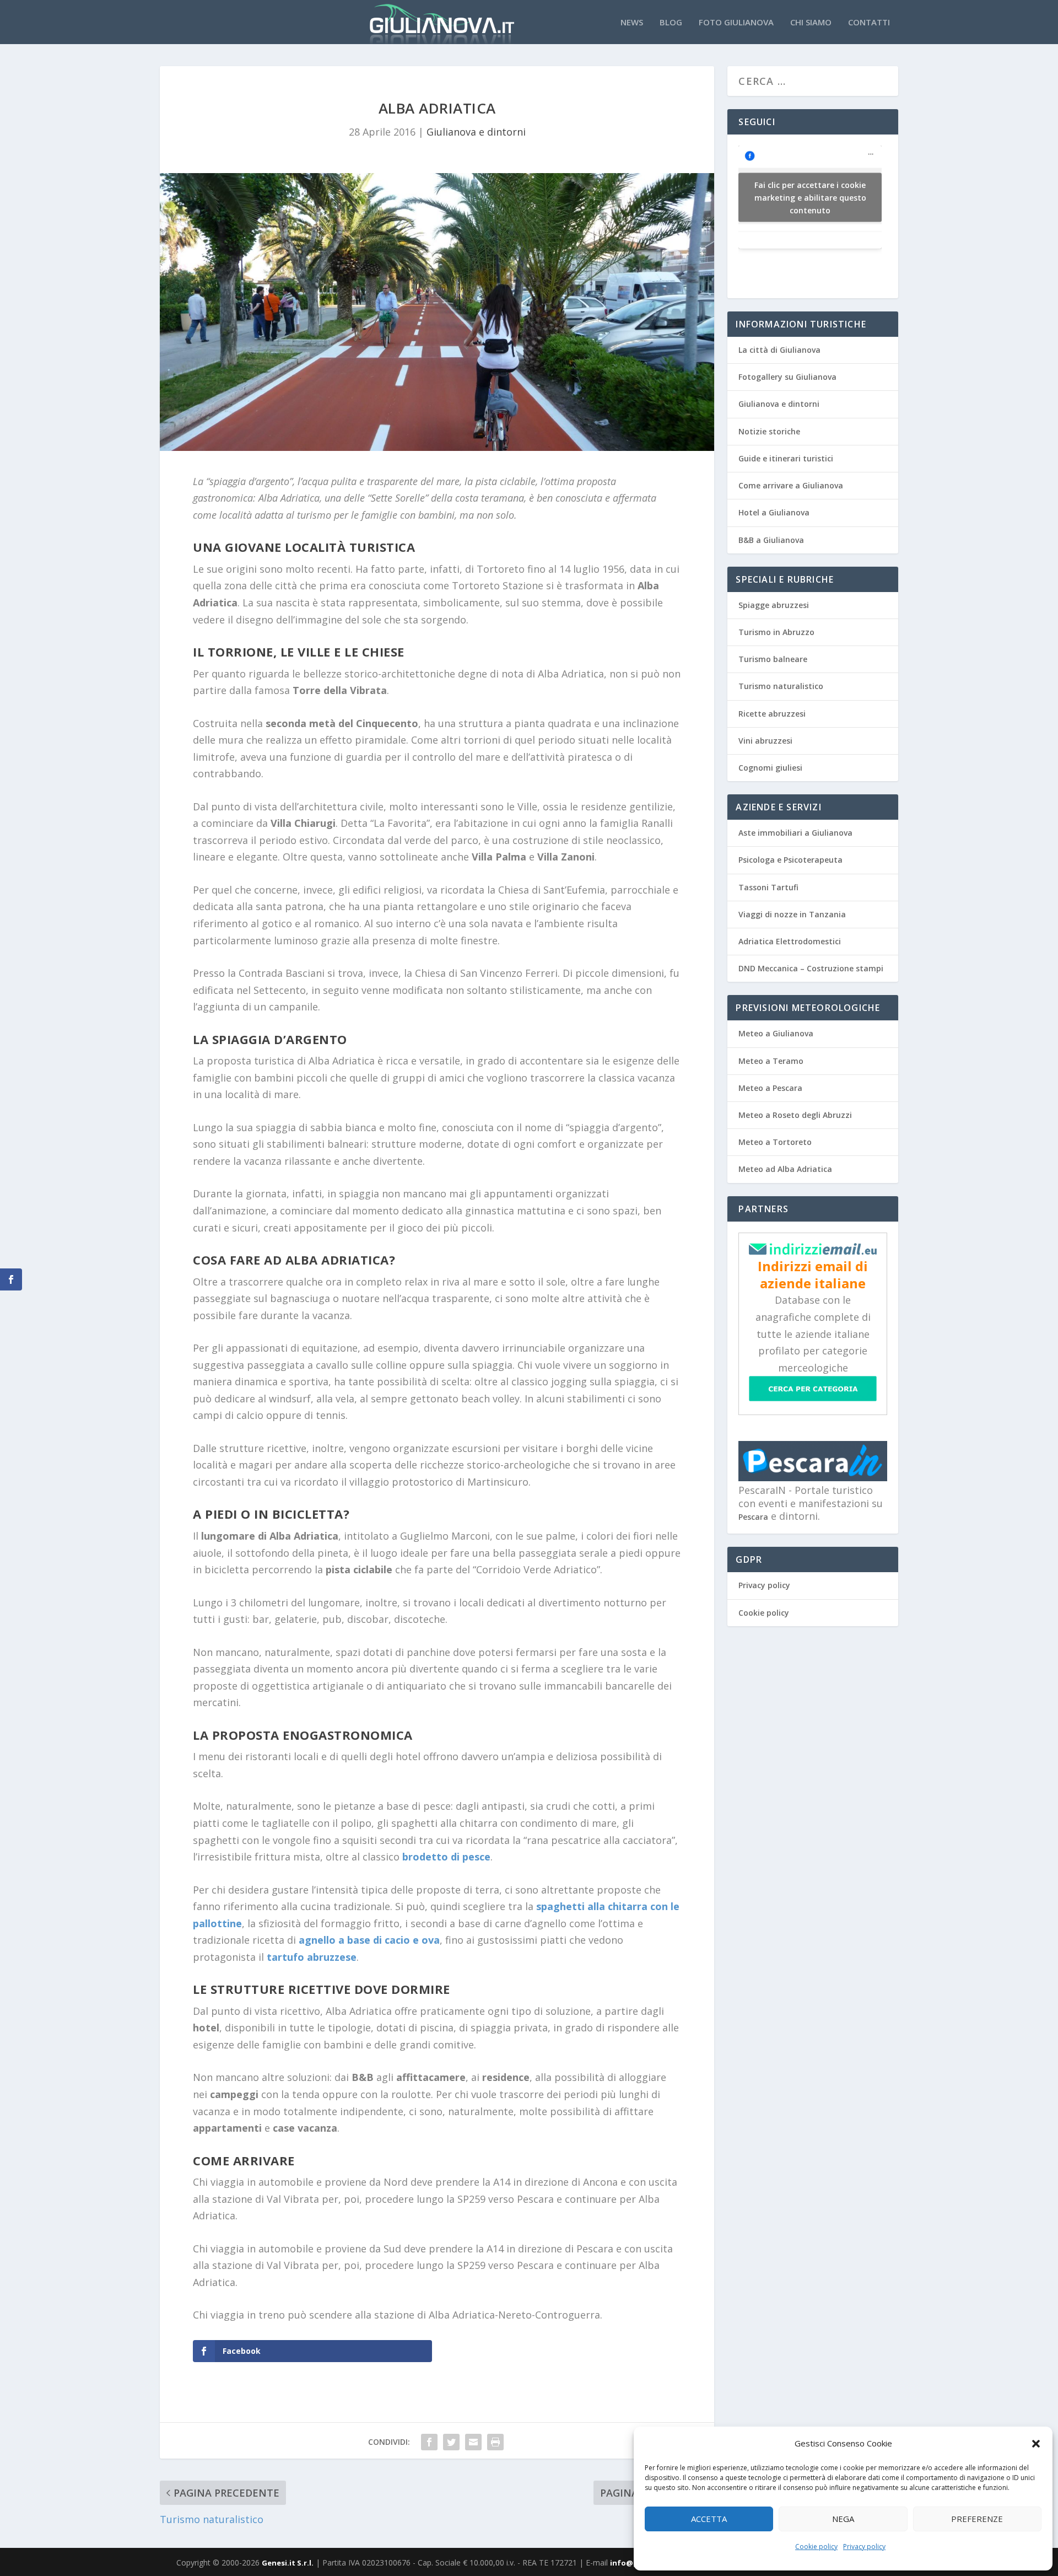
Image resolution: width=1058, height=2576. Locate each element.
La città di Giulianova (779, 350)
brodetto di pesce (446, 1857)
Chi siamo (811, 23)
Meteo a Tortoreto (775, 1142)
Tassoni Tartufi (768, 887)
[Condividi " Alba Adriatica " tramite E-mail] (473, 2442)
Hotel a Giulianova (774, 512)
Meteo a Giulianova (776, 1033)
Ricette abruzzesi (772, 714)
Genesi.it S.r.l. (288, 2563)
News (632, 23)
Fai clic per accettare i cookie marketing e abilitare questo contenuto (810, 197)
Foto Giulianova (736, 23)
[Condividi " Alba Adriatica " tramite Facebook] (429, 2442)
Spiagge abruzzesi (774, 605)
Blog (671, 23)
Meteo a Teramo (771, 1061)
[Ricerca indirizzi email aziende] (813, 1398)
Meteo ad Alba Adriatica (785, 1169)
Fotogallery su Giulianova (787, 377)
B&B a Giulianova (771, 540)
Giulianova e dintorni (476, 132)
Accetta (709, 2519)
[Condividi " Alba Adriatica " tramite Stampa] (495, 2442)
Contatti (869, 23)
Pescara (753, 1517)
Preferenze (977, 2519)
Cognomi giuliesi (770, 768)
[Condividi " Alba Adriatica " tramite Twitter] (451, 2442)
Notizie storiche (769, 431)
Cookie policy (816, 2547)
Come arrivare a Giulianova (791, 485)
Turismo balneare (773, 659)
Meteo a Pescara (770, 1088)
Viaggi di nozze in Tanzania (792, 914)
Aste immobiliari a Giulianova (795, 833)
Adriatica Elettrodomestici (790, 941)
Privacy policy (864, 2547)
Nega (843, 2519)
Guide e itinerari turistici (786, 458)
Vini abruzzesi (765, 741)
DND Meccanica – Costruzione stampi (811, 968)
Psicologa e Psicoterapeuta (790, 860)
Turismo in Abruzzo (776, 632)
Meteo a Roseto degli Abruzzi (795, 1115)
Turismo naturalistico (781, 686)
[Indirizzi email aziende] (813, 1252)
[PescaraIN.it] (813, 1478)
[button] (1036, 2444)
